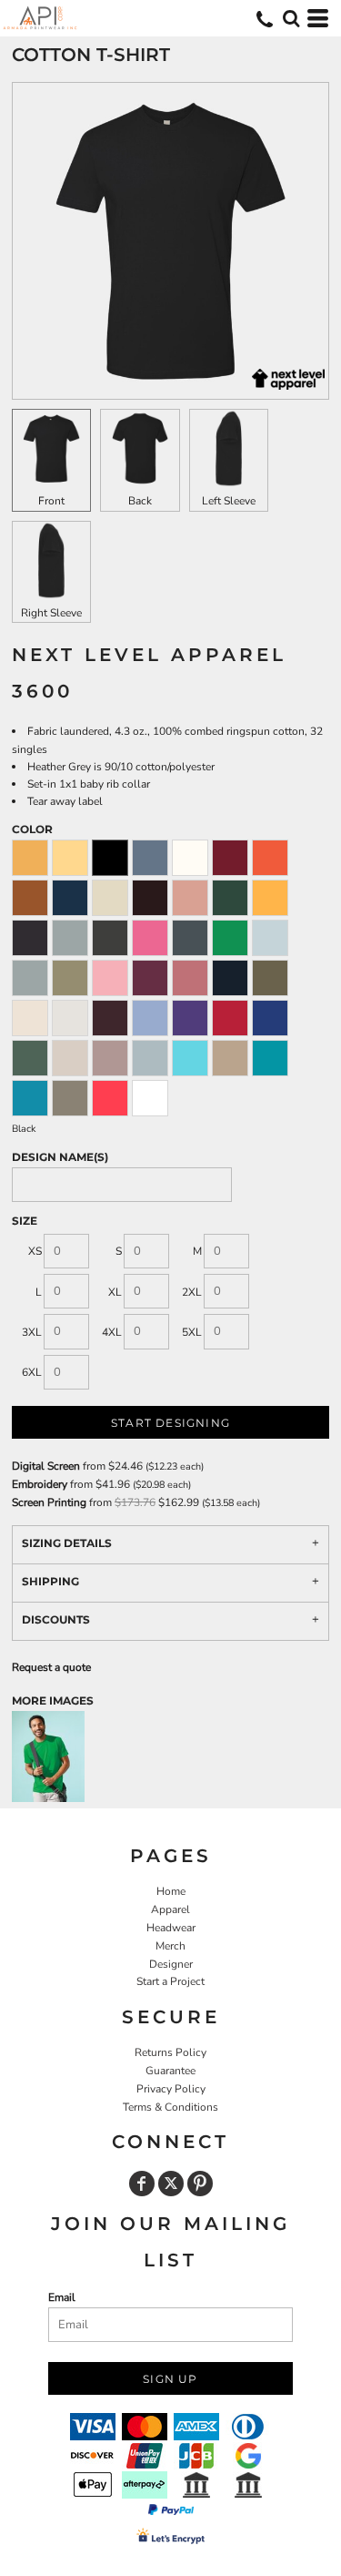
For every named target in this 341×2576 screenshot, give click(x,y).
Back (140, 501)
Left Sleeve (229, 501)
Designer (171, 1964)
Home (171, 1891)
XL (115, 1292)
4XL (112, 1332)
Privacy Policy (171, 2089)
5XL (192, 1332)
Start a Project (170, 1981)
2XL (192, 1292)
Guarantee (170, 2071)
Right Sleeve (51, 613)
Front (51, 501)
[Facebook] (142, 2184)
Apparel (170, 1909)
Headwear (171, 1928)
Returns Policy (170, 2052)
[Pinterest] (200, 2184)
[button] (291, 18)
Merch (170, 1946)
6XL (32, 1372)
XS (35, 1251)
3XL (32, 1332)
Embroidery (40, 1484)
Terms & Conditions (170, 2107)
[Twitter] (171, 2184)
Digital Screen (46, 1466)
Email (62, 2297)
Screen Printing (49, 1502)
